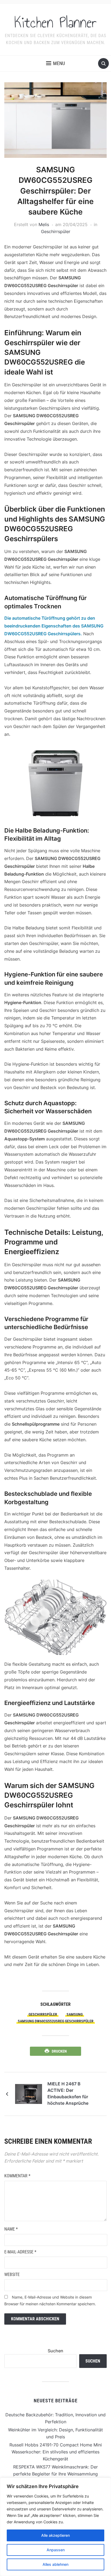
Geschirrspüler (56, 231)
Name (11, 2229)
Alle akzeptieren (55, 2535)
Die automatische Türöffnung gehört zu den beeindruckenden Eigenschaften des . (54, 626)
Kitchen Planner (55, 23)
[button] (55, 63)
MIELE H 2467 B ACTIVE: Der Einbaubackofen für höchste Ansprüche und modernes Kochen (68, 2094)
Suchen (55, 2351)
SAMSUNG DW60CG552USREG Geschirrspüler (56, 2021)
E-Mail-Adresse (20, 2252)
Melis (44, 224)
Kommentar (17, 2176)
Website (12, 2274)
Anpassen (56, 2550)
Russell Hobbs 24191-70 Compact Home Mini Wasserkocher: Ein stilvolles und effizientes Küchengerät (56, 2452)
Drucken (59, 2051)
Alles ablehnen (55, 2564)
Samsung (75, 2014)
